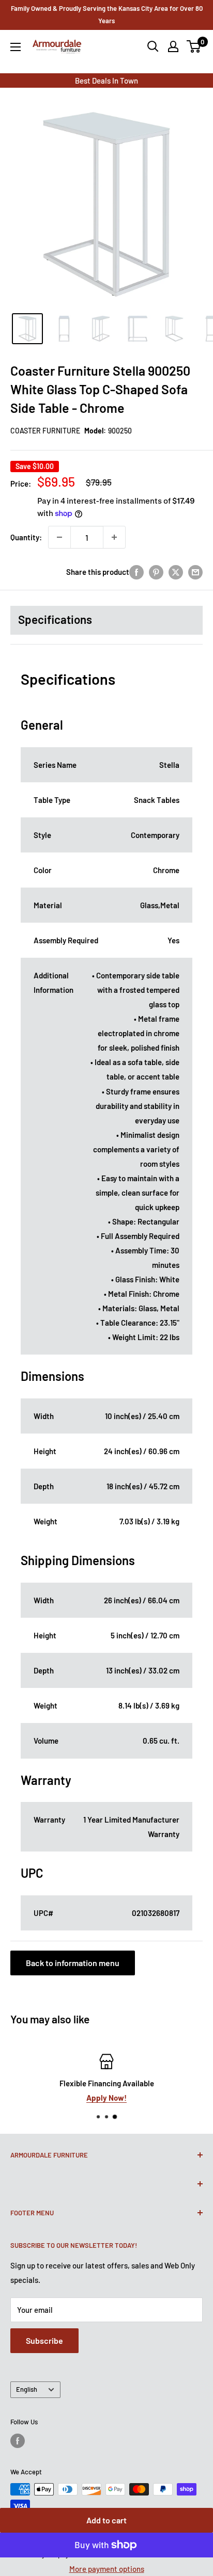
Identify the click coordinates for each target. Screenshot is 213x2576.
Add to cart (106, 2520)
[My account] (173, 46)
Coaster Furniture (45, 431)
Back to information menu (73, 1963)
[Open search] (153, 46)
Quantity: (26, 537)
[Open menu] (16, 47)
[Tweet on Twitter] (176, 572)
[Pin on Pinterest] (156, 572)
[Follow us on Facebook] (18, 2441)
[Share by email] (195, 572)
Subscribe (44, 2340)
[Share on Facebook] (136, 572)
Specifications (55, 619)
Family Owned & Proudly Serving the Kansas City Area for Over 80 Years (107, 14)
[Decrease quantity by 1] (59, 537)
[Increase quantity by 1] (114, 537)
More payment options (107, 2569)
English (27, 2389)
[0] (194, 46)
